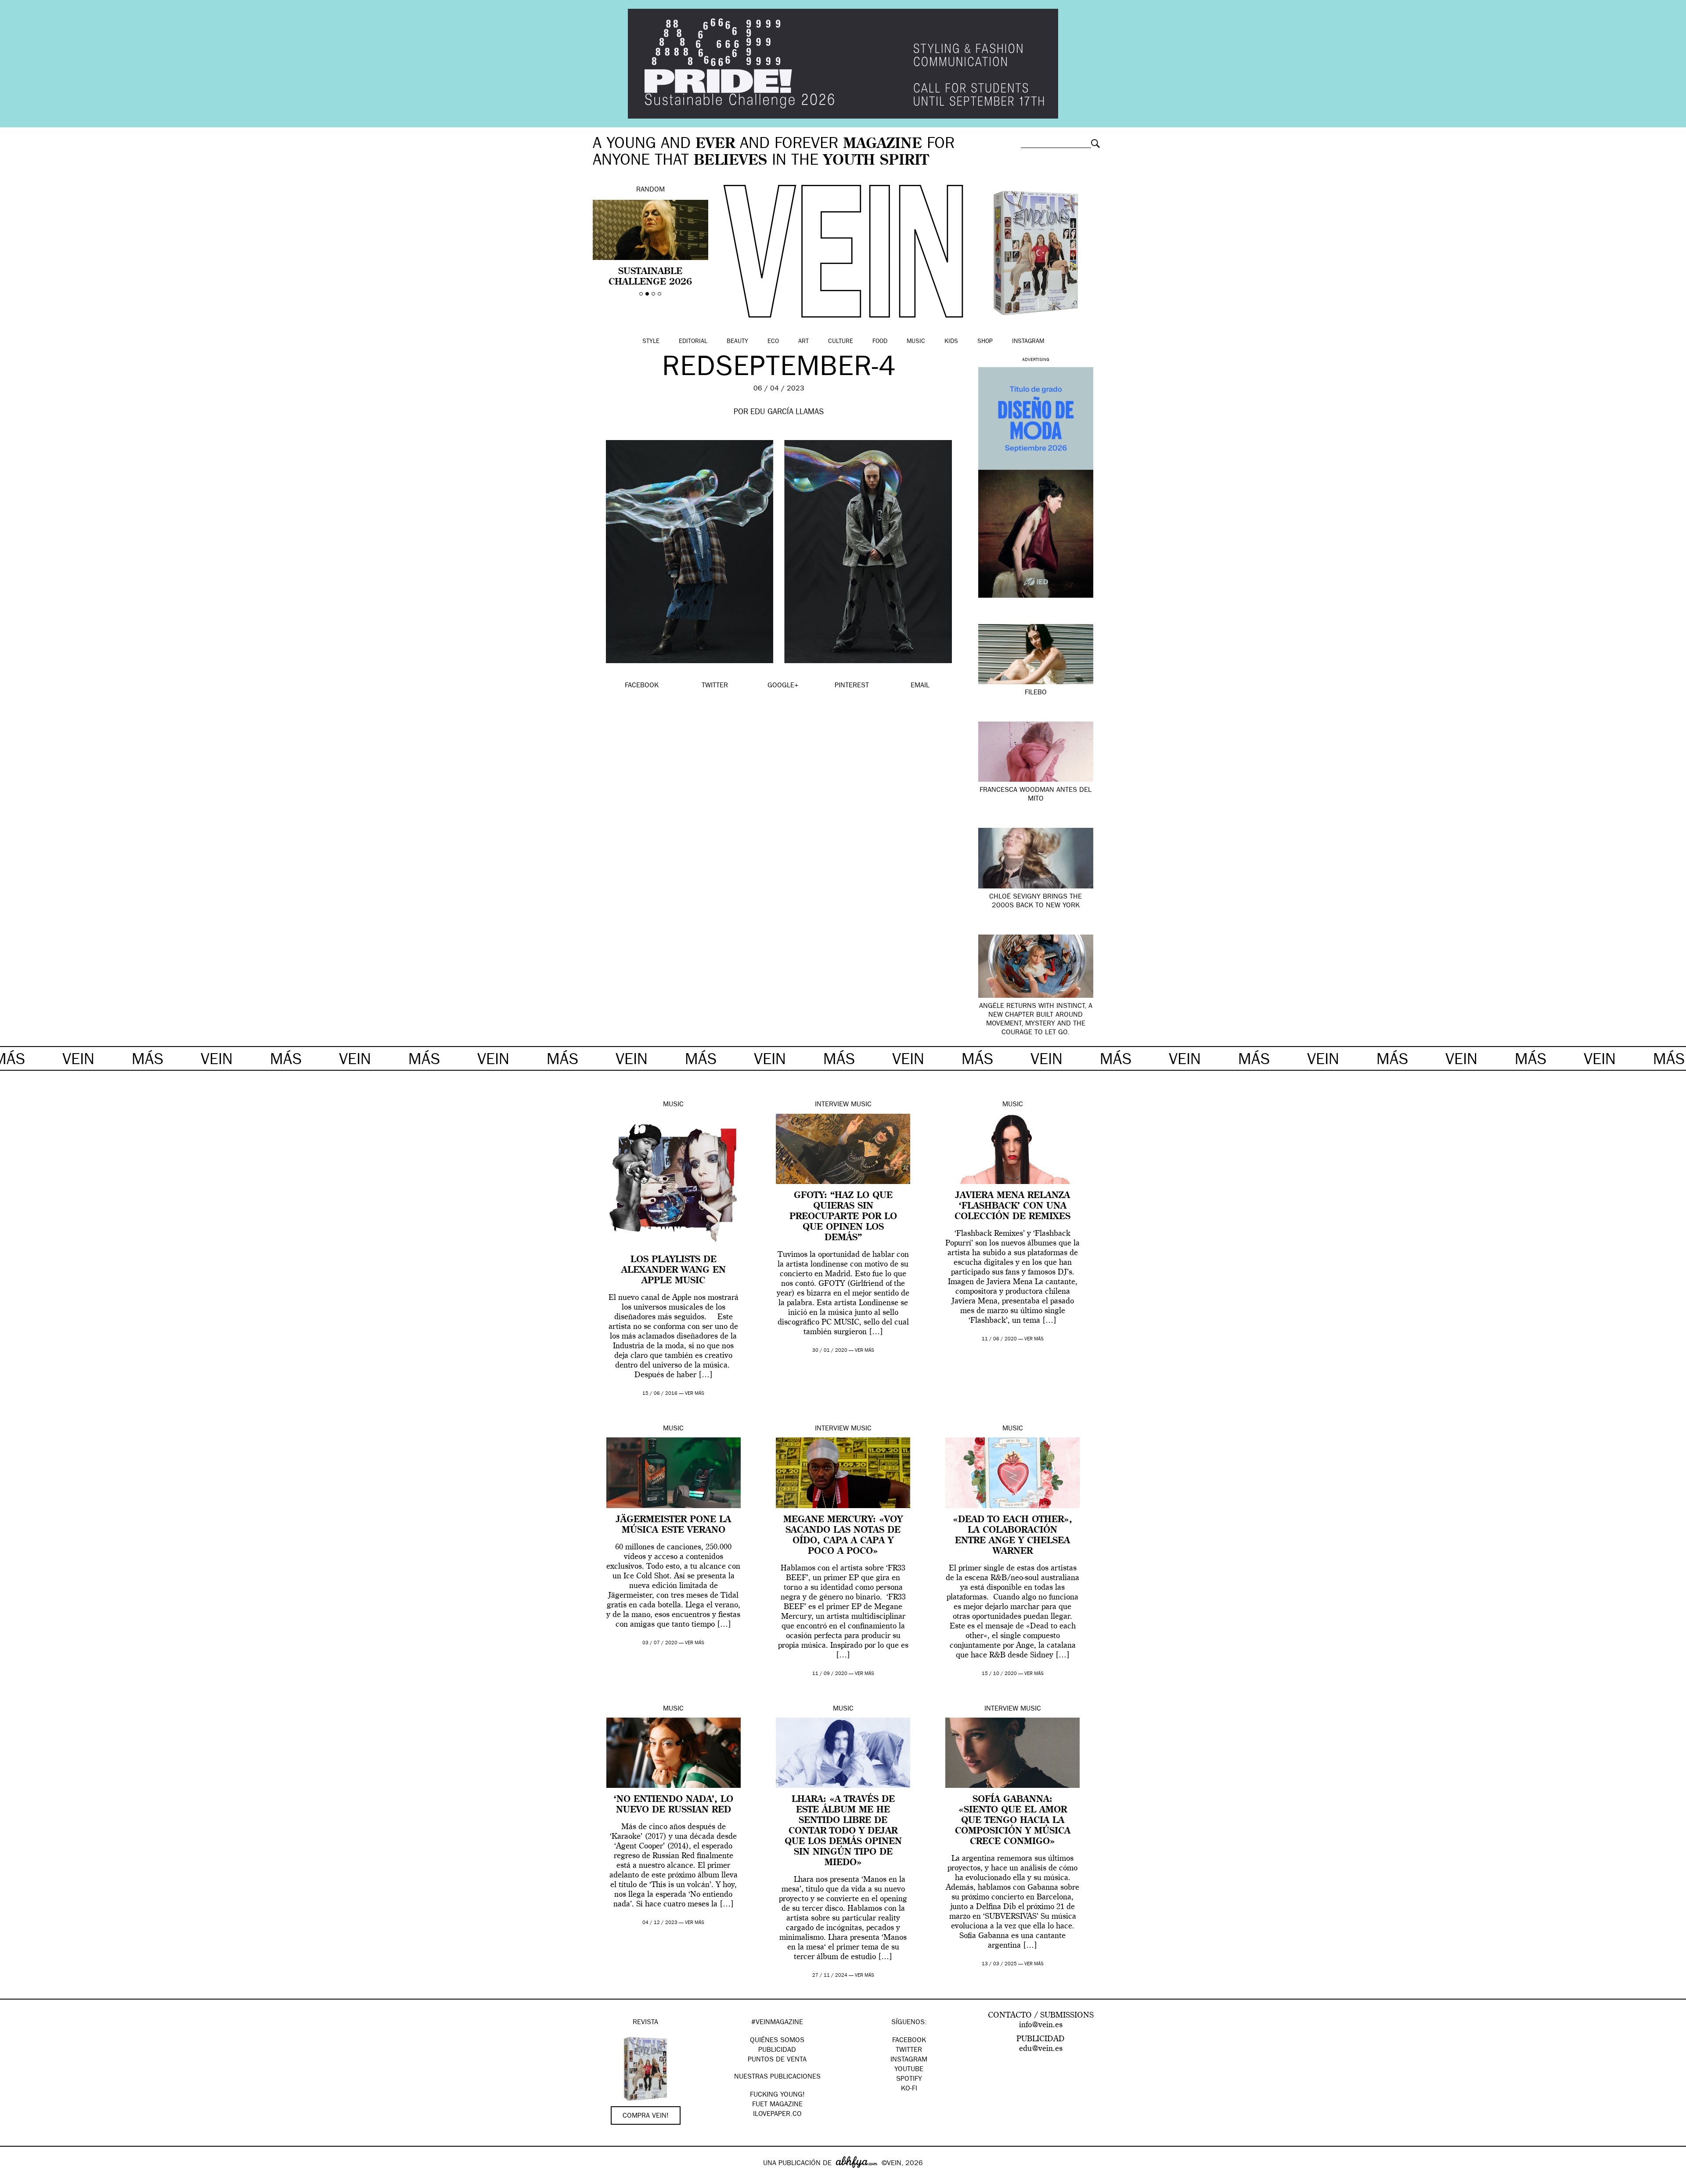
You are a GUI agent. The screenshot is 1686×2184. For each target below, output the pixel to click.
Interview (832, 1105)
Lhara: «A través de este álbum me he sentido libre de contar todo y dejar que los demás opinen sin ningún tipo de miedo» (843, 1831)
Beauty (737, 342)
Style (651, 342)
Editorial (693, 342)
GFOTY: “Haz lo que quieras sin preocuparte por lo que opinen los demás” (843, 1217)
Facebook (909, 2041)
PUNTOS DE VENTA (777, 2060)
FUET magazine (777, 2105)
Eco (773, 342)
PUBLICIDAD (777, 2050)
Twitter (909, 2050)
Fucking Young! (777, 2095)
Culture (841, 342)
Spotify (909, 2079)
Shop (985, 342)
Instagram (1028, 342)
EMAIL (920, 686)
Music (916, 342)
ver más (695, 1394)
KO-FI (909, 2089)
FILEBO (1036, 693)
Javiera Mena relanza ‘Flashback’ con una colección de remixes (1012, 1206)
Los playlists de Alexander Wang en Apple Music (674, 1271)
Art (803, 342)
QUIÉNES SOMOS (777, 2041)
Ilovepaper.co (777, 2115)
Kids (951, 342)
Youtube (909, 2070)
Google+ (16, 2178)
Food (880, 342)
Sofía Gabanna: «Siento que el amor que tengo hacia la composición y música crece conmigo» (1013, 1821)
